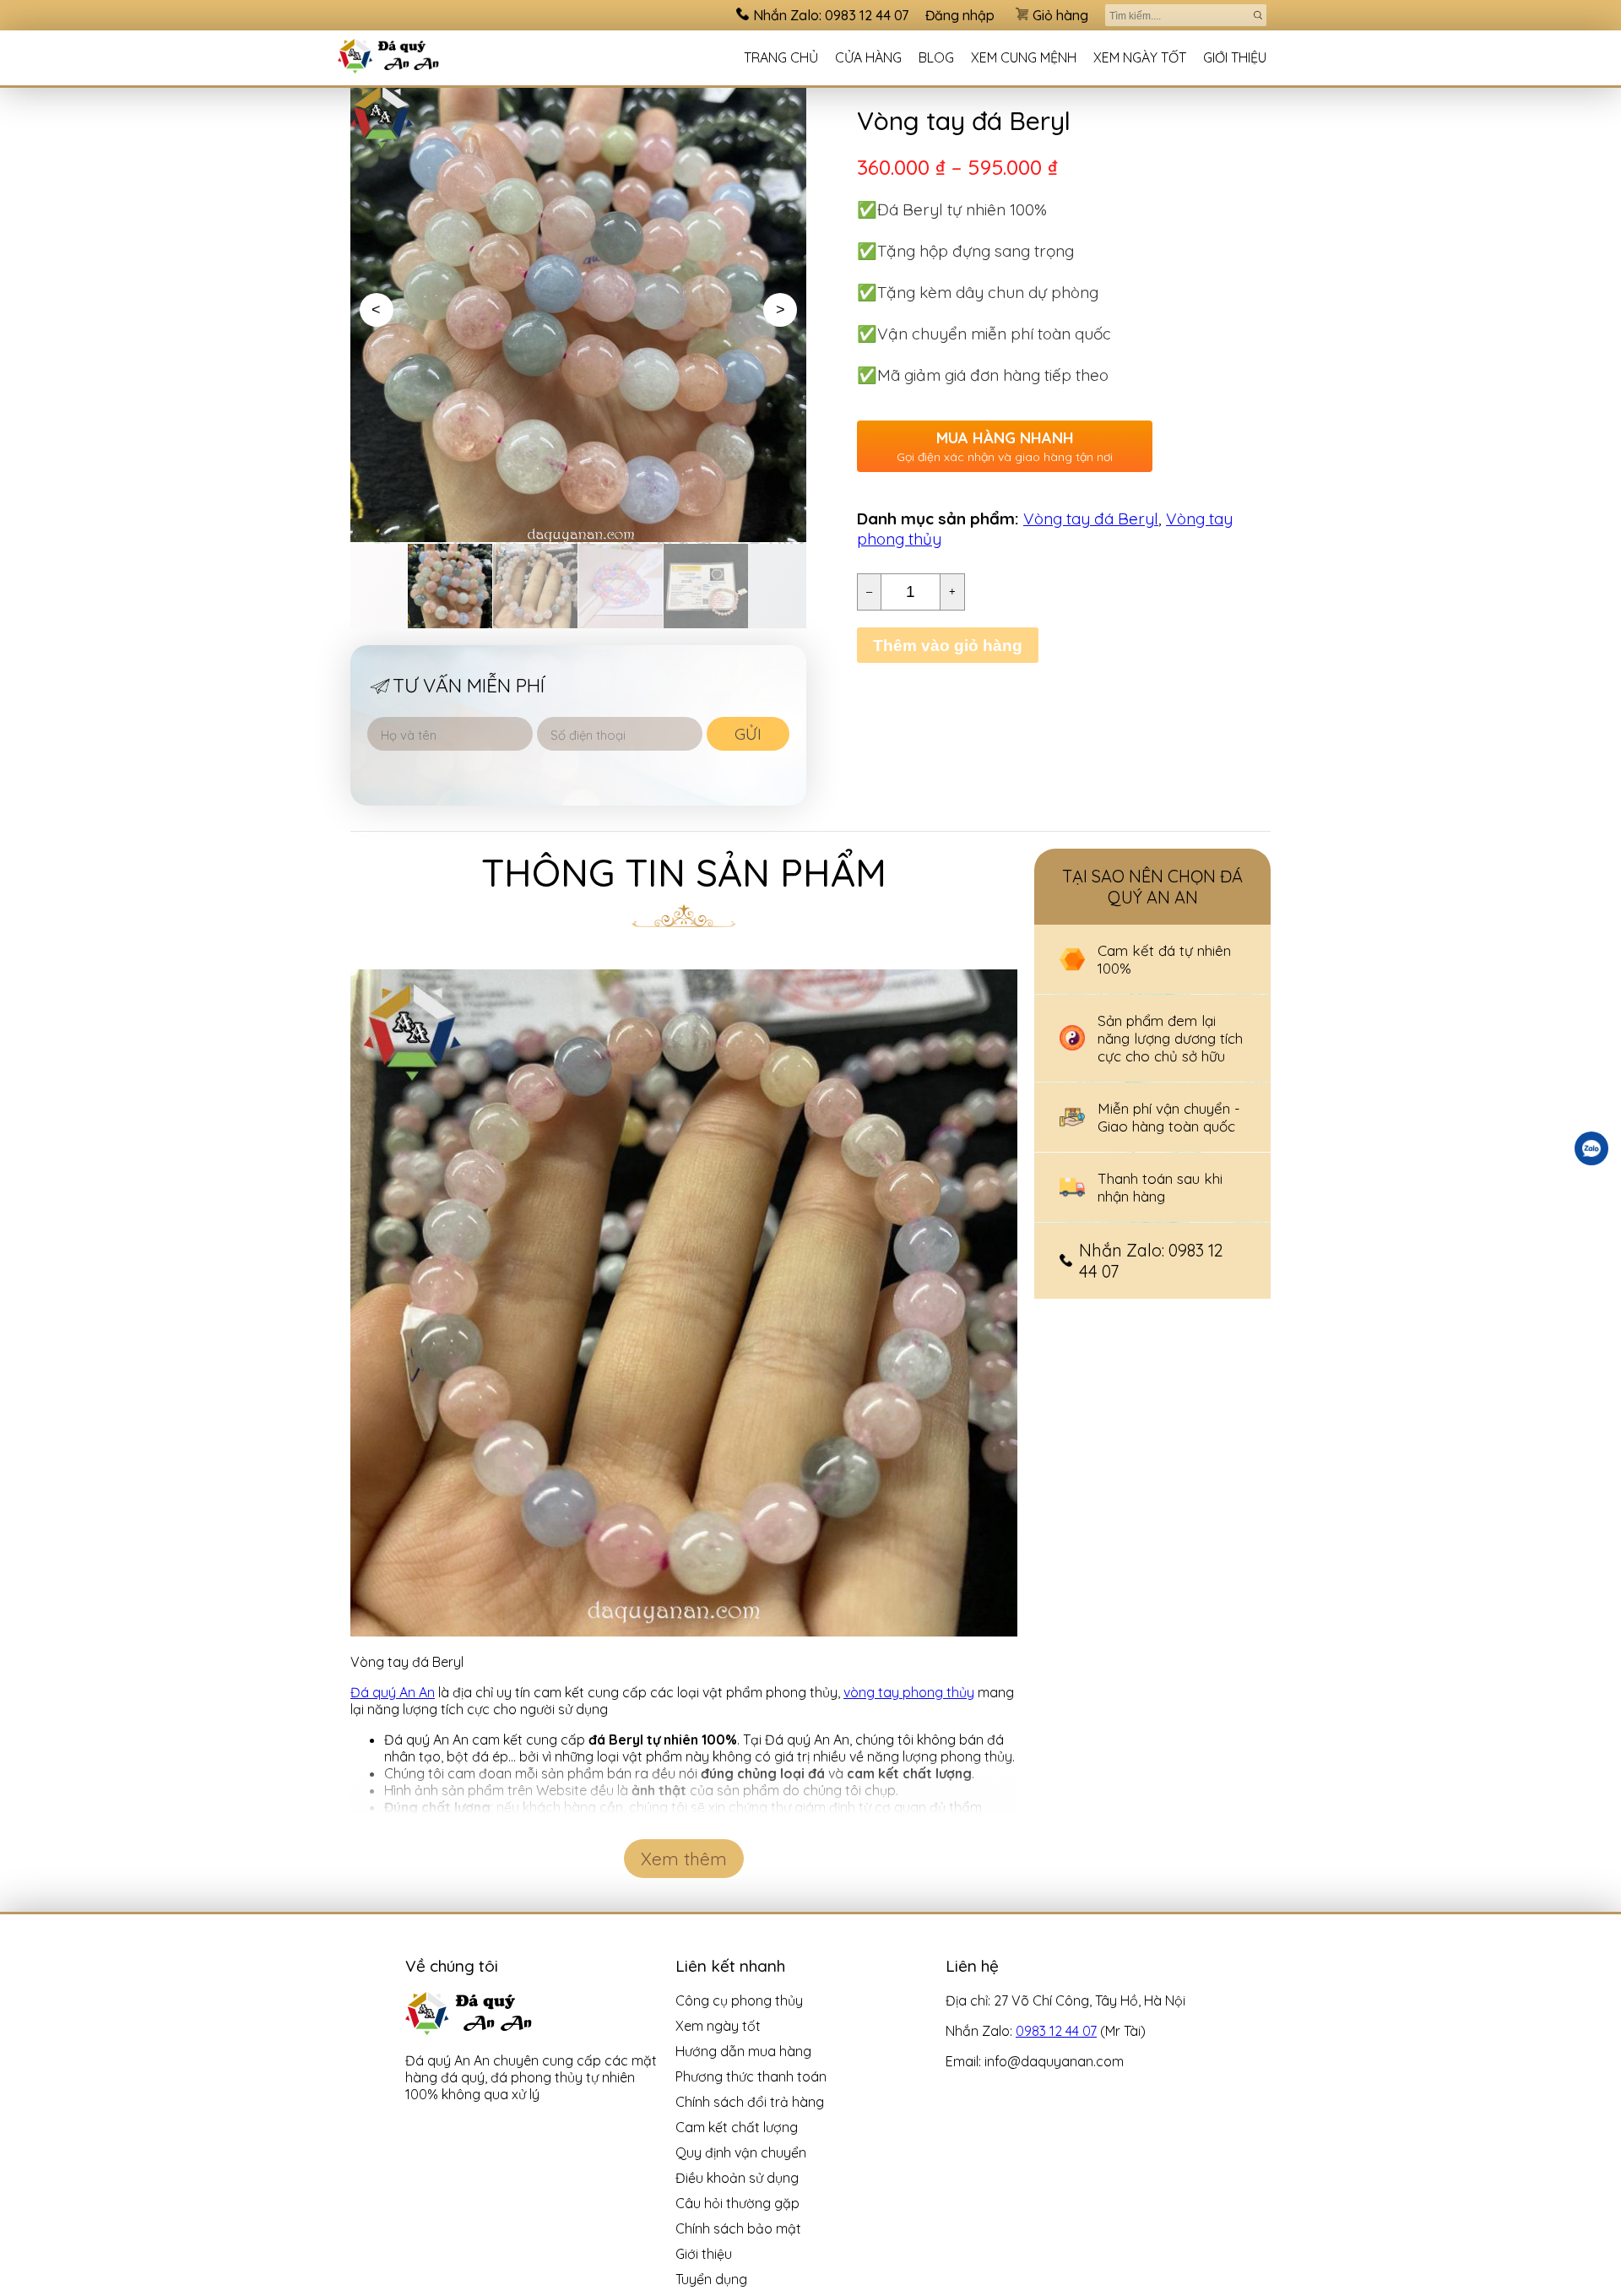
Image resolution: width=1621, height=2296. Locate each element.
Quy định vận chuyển (741, 2152)
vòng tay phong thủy (909, 1692)
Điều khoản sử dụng (737, 2178)
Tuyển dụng (711, 2279)
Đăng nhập (960, 15)
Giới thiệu (1235, 57)
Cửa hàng (868, 57)
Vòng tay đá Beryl (1091, 518)
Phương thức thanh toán (751, 2076)
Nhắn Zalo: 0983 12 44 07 (831, 15)
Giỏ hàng (1060, 15)
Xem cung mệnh (1024, 57)
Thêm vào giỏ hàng (948, 646)
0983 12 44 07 (1056, 2031)
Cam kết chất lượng (737, 2127)
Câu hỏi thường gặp (737, 2203)
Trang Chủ (781, 57)
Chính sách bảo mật (738, 2228)
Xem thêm (684, 1859)
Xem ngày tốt (1140, 57)
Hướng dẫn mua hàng (743, 2051)
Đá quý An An (393, 1692)
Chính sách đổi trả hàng (750, 2102)
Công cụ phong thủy (739, 2000)
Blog (936, 57)
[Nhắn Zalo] (1591, 1148)
